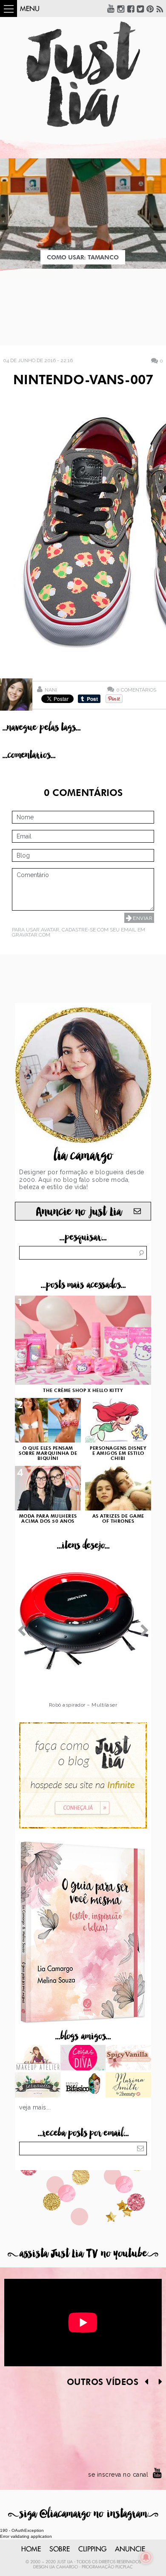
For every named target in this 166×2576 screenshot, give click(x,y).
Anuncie (130, 2549)
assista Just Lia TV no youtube (83, 2254)
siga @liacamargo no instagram (83, 2514)
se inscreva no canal (118, 2475)
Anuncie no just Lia (79, 1212)
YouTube (111, 8)
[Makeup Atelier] (38, 2059)
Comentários (136, 690)
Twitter (140, 8)
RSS (160, 8)
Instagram (121, 8)
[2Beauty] (128, 2086)
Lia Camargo (64, 2567)
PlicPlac (124, 2567)
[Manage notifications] (146, 2557)
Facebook (131, 8)
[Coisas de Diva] (83, 2059)
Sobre (60, 2549)
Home (31, 2549)
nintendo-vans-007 (83, 381)
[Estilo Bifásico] (83, 2086)
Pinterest (150, 8)
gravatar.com (31, 935)
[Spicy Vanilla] (128, 2059)
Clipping (92, 2549)
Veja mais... (35, 2107)
